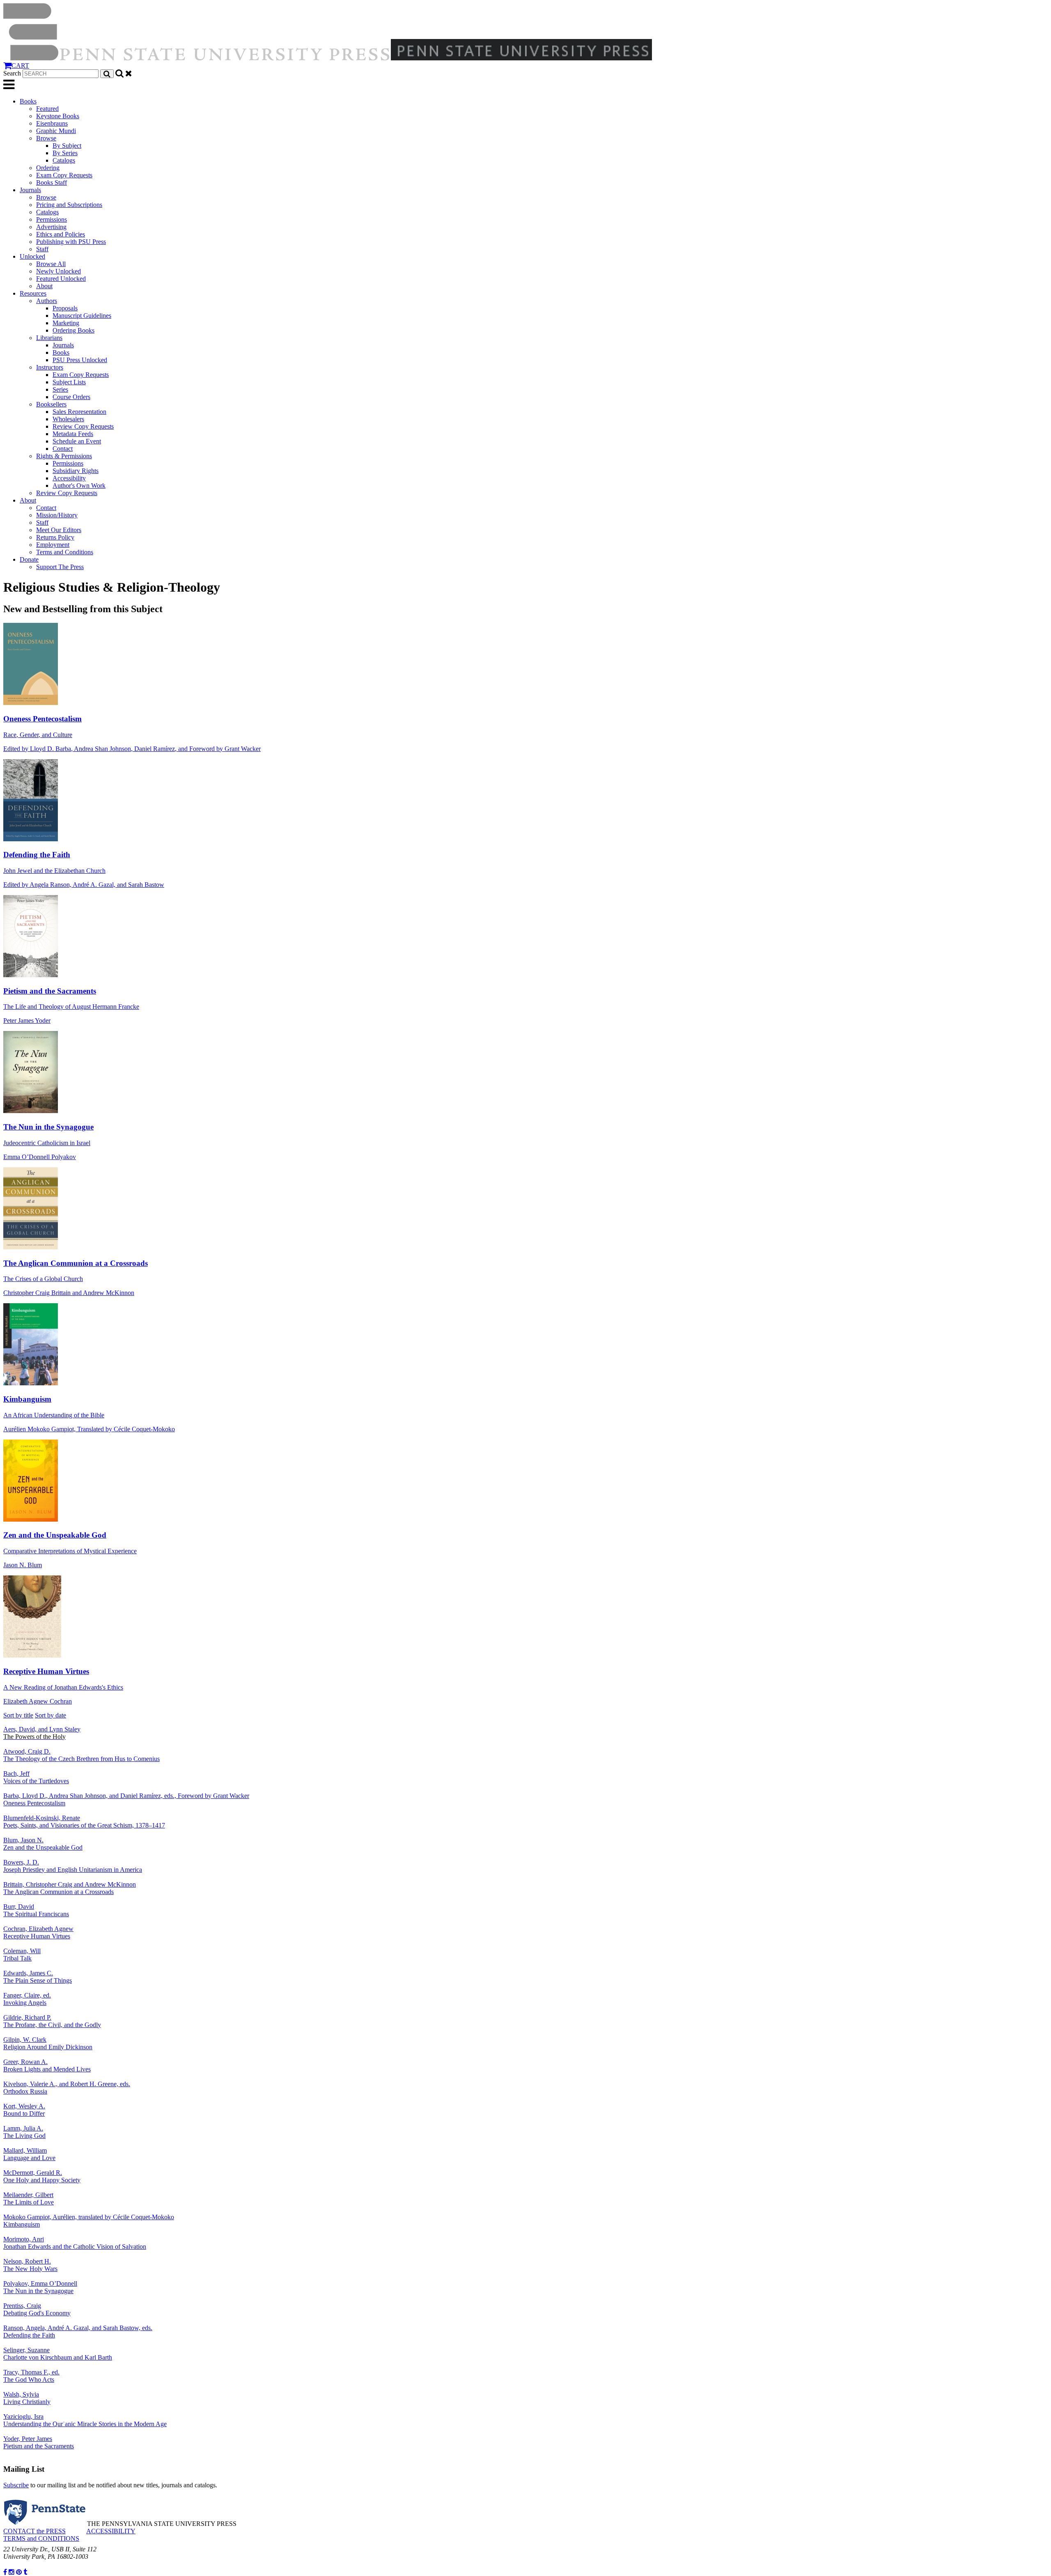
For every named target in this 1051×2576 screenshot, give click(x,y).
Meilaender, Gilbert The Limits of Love (29, 2198)
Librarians (49, 338)
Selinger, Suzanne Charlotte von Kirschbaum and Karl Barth (58, 2354)
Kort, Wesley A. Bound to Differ (24, 2110)
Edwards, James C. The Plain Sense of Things (38, 1977)
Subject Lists (69, 382)
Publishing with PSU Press (71, 242)
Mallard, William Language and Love (29, 2154)
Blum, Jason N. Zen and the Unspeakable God (43, 1844)
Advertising (51, 227)
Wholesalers (68, 419)
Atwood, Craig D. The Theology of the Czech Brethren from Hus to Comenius (81, 1755)
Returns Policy (55, 537)
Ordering (48, 168)
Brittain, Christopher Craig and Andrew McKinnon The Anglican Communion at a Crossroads (70, 1888)
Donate (29, 559)
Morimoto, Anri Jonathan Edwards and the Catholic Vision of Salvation (75, 2243)
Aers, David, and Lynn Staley (42, 1733)
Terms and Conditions (65, 552)
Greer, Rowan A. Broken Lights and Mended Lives (47, 2065)
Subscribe (16, 2485)
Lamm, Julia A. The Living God (24, 2132)
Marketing (66, 323)
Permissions (52, 219)
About (44, 286)
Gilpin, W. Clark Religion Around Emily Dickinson (48, 2043)
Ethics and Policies (61, 234)
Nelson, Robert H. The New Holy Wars (30, 2265)
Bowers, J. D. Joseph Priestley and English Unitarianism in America (73, 1866)
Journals (30, 190)
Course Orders (71, 397)
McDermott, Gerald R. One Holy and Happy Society (42, 2176)
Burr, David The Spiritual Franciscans (36, 1910)
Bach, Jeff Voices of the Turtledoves (36, 1777)
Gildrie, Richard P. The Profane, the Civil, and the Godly (52, 2021)
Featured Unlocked (61, 279)
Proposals (65, 308)
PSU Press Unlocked (80, 360)
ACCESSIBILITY (111, 2531)
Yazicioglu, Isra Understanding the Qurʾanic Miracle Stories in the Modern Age (85, 2420)
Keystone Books (58, 116)
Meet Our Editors (59, 530)
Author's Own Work (79, 486)
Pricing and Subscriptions (69, 205)
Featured (47, 109)
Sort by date (50, 1715)
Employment (53, 545)
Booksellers (51, 404)
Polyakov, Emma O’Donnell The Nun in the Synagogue (40, 2287)
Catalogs (64, 160)
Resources (33, 293)
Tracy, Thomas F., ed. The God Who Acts (31, 2376)
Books (28, 101)
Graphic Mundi (56, 131)
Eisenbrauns (52, 123)
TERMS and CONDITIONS (41, 2538)
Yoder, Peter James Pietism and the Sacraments (39, 2442)
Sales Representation (79, 412)
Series (60, 389)
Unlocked (32, 256)
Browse (46, 138)
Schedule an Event (77, 441)
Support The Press (60, 567)
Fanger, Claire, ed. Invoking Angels (27, 1999)
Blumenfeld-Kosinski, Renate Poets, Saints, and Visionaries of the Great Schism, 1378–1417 (84, 1822)
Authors (47, 301)
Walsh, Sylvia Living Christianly (27, 2398)
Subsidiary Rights (76, 471)
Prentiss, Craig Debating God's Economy (37, 2309)
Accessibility (69, 478)
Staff (42, 249)
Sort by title (18, 1715)
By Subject (67, 146)
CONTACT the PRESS (34, 2531)
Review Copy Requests (83, 426)
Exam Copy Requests (64, 175)
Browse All (51, 264)
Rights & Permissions (64, 456)
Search (12, 73)
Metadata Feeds (73, 434)
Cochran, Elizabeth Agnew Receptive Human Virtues (38, 1932)
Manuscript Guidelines (82, 316)
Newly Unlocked (59, 271)
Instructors (50, 367)
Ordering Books (73, 330)
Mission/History (57, 515)
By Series (65, 153)
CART (20, 65)
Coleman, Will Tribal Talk (22, 1955)
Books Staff (52, 183)
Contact (63, 449)
